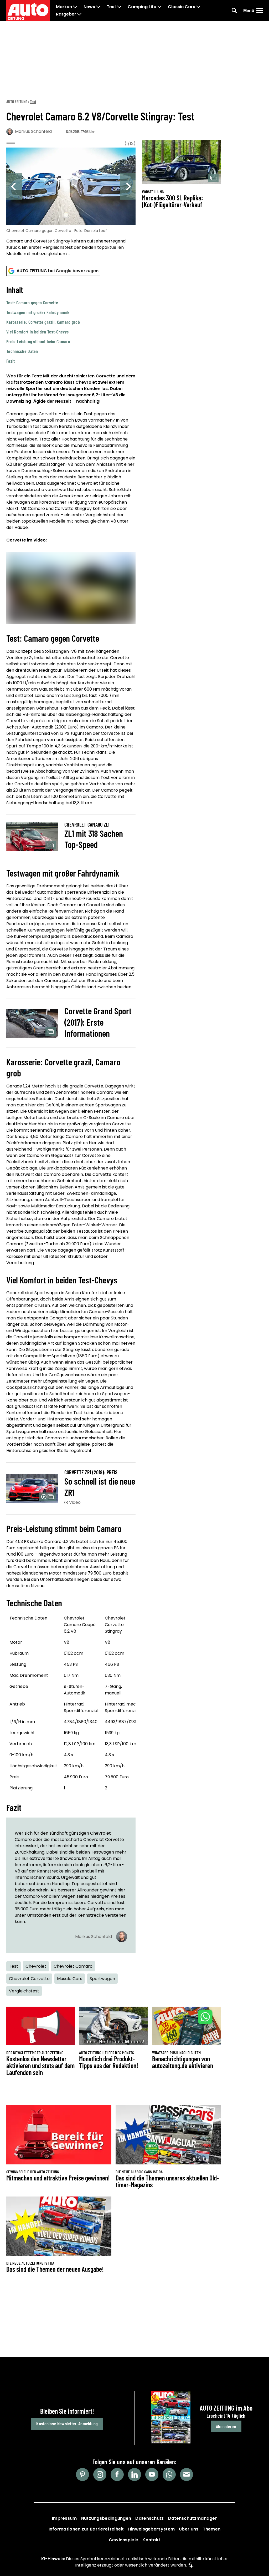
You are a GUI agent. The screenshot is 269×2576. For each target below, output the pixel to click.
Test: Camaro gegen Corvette (32, 302)
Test (111, 7)
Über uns (189, 2529)
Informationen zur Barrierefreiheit (86, 2529)
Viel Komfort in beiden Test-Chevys (37, 332)
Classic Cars (182, 7)
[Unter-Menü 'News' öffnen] (98, 7)
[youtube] (152, 2474)
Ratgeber (66, 14)
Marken (64, 7)
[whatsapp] (169, 2474)
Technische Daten (22, 351)
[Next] (128, 186)
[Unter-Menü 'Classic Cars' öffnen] (198, 7)
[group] (71, 203)
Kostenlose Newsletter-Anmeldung (67, 2423)
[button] (71, 324)
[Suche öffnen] (234, 11)
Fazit (11, 361)
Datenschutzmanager (193, 2518)
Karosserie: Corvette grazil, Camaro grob (43, 322)
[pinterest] (82, 2474)
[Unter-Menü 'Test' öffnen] (119, 7)
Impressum (64, 2518)
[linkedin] (134, 2474)
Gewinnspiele (124, 2540)
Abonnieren (226, 2426)
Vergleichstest (24, 1991)
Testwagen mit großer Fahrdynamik (38, 312)
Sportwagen (102, 1979)
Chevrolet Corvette (29, 1979)
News (89, 7)
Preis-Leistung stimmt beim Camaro (38, 341)
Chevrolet (36, 1966)
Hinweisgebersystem (151, 2529)
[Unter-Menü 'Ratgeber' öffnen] (79, 14)
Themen (212, 2529)
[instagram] (100, 2474)
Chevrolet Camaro (73, 1966)
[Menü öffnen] (260, 11)
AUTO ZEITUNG (17, 101)
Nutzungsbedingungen (106, 2518)
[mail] (187, 2474)
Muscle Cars (70, 1979)
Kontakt (151, 2540)
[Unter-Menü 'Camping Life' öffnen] (159, 7)
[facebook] (117, 2474)
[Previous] (14, 186)
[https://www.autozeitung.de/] (28, 11)
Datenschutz (149, 2518)
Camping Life (142, 7)
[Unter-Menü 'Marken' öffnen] (75, 7)
